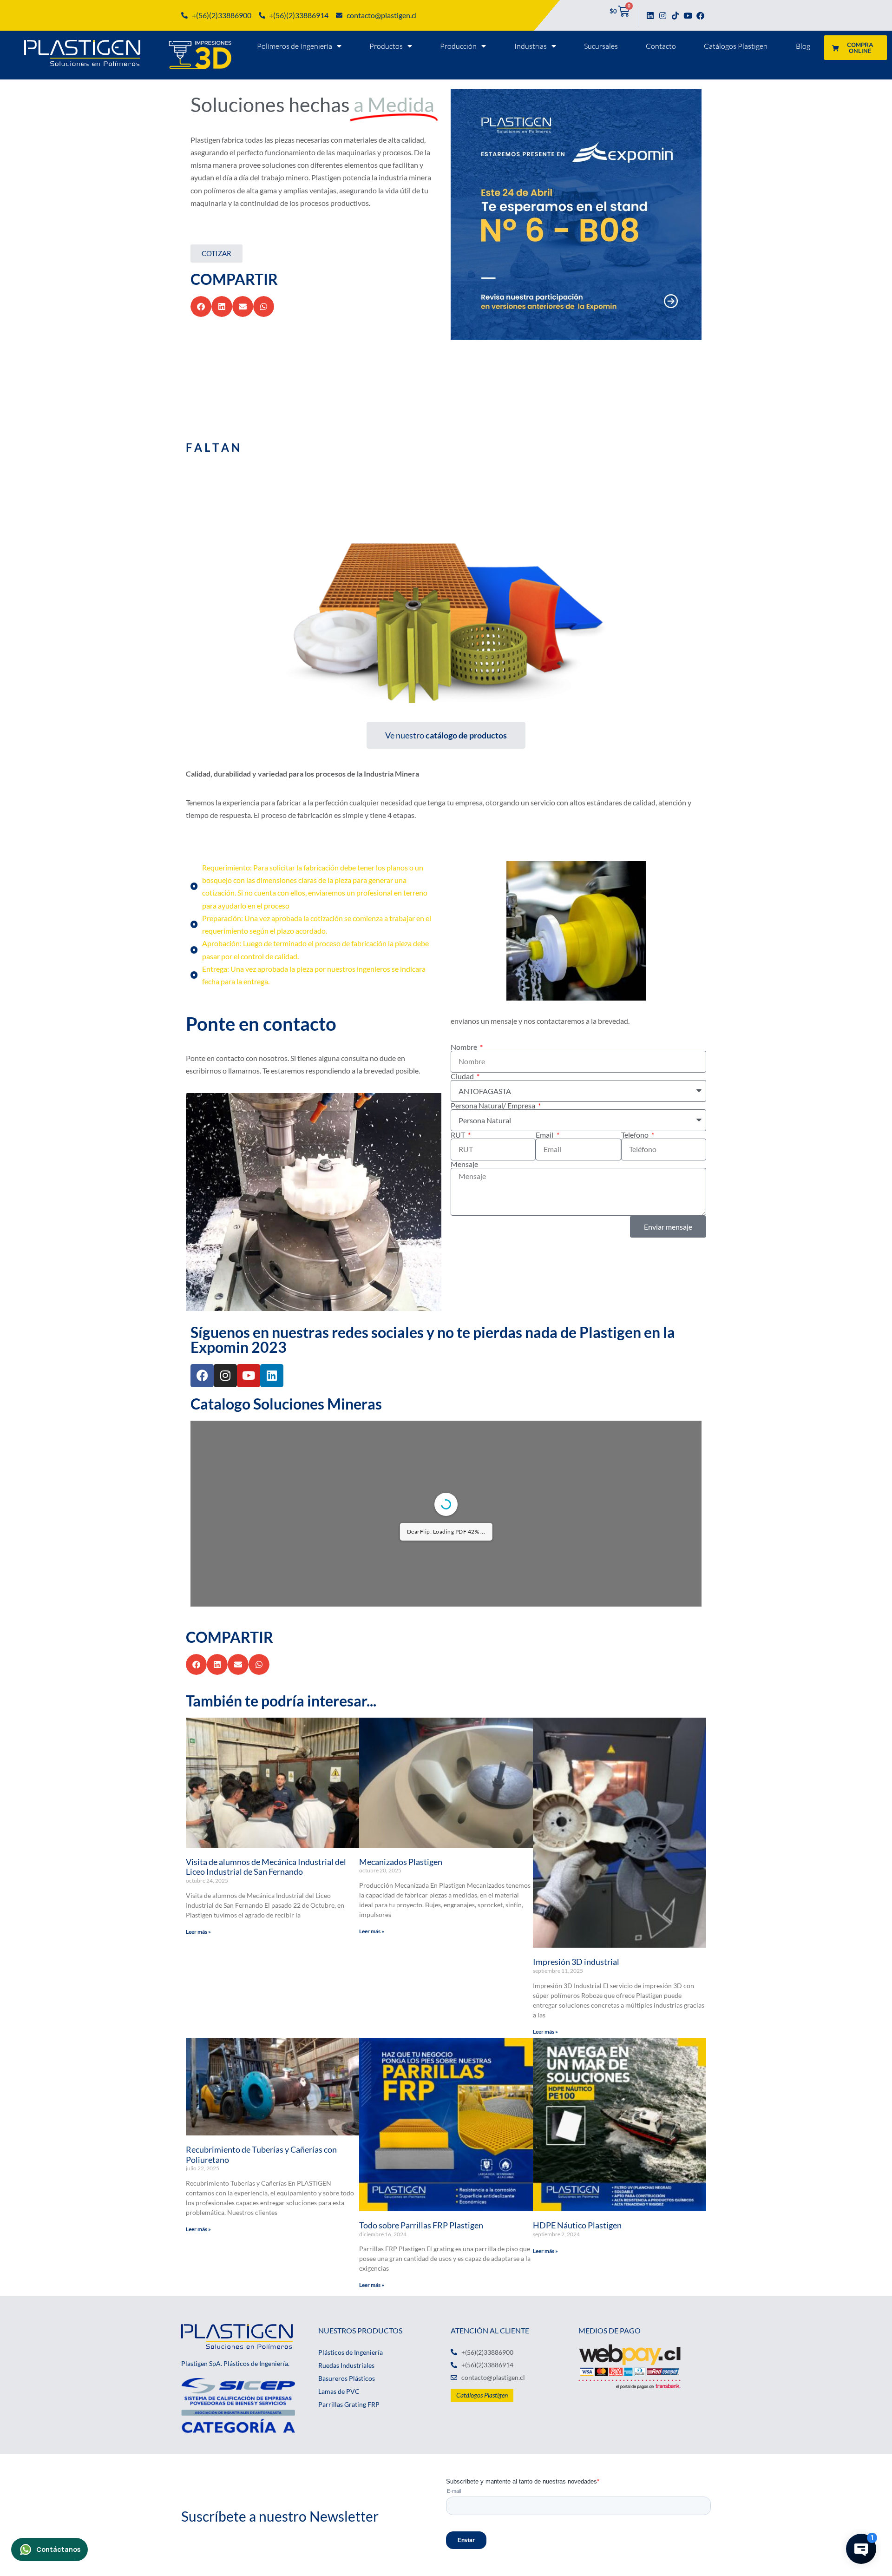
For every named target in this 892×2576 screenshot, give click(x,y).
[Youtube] (688, 16)
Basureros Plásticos (347, 2378)
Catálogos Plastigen (736, 46)
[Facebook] (700, 16)
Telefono (636, 1135)
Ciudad (463, 1076)
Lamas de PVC (339, 2391)
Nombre (465, 1047)
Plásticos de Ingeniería (351, 2352)
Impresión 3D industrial (576, 1962)
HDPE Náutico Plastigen (577, 2225)
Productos (386, 46)
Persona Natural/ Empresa (494, 1106)
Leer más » (198, 1932)
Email (545, 1135)
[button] (201, 306)
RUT (459, 1135)
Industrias (531, 46)
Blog (803, 46)
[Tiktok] (675, 16)
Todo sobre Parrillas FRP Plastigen (421, 2225)
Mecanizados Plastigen (401, 1862)
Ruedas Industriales (346, 2365)
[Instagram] (663, 16)
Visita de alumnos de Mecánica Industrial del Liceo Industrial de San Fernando (266, 1867)
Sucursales (601, 46)
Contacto (661, 46)
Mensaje (464, 1164)
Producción (458, 46)
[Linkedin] (650, 16)
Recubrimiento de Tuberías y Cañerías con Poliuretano (261, 2154)
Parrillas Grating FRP (349, 2404)
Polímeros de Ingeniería (295, 46)
